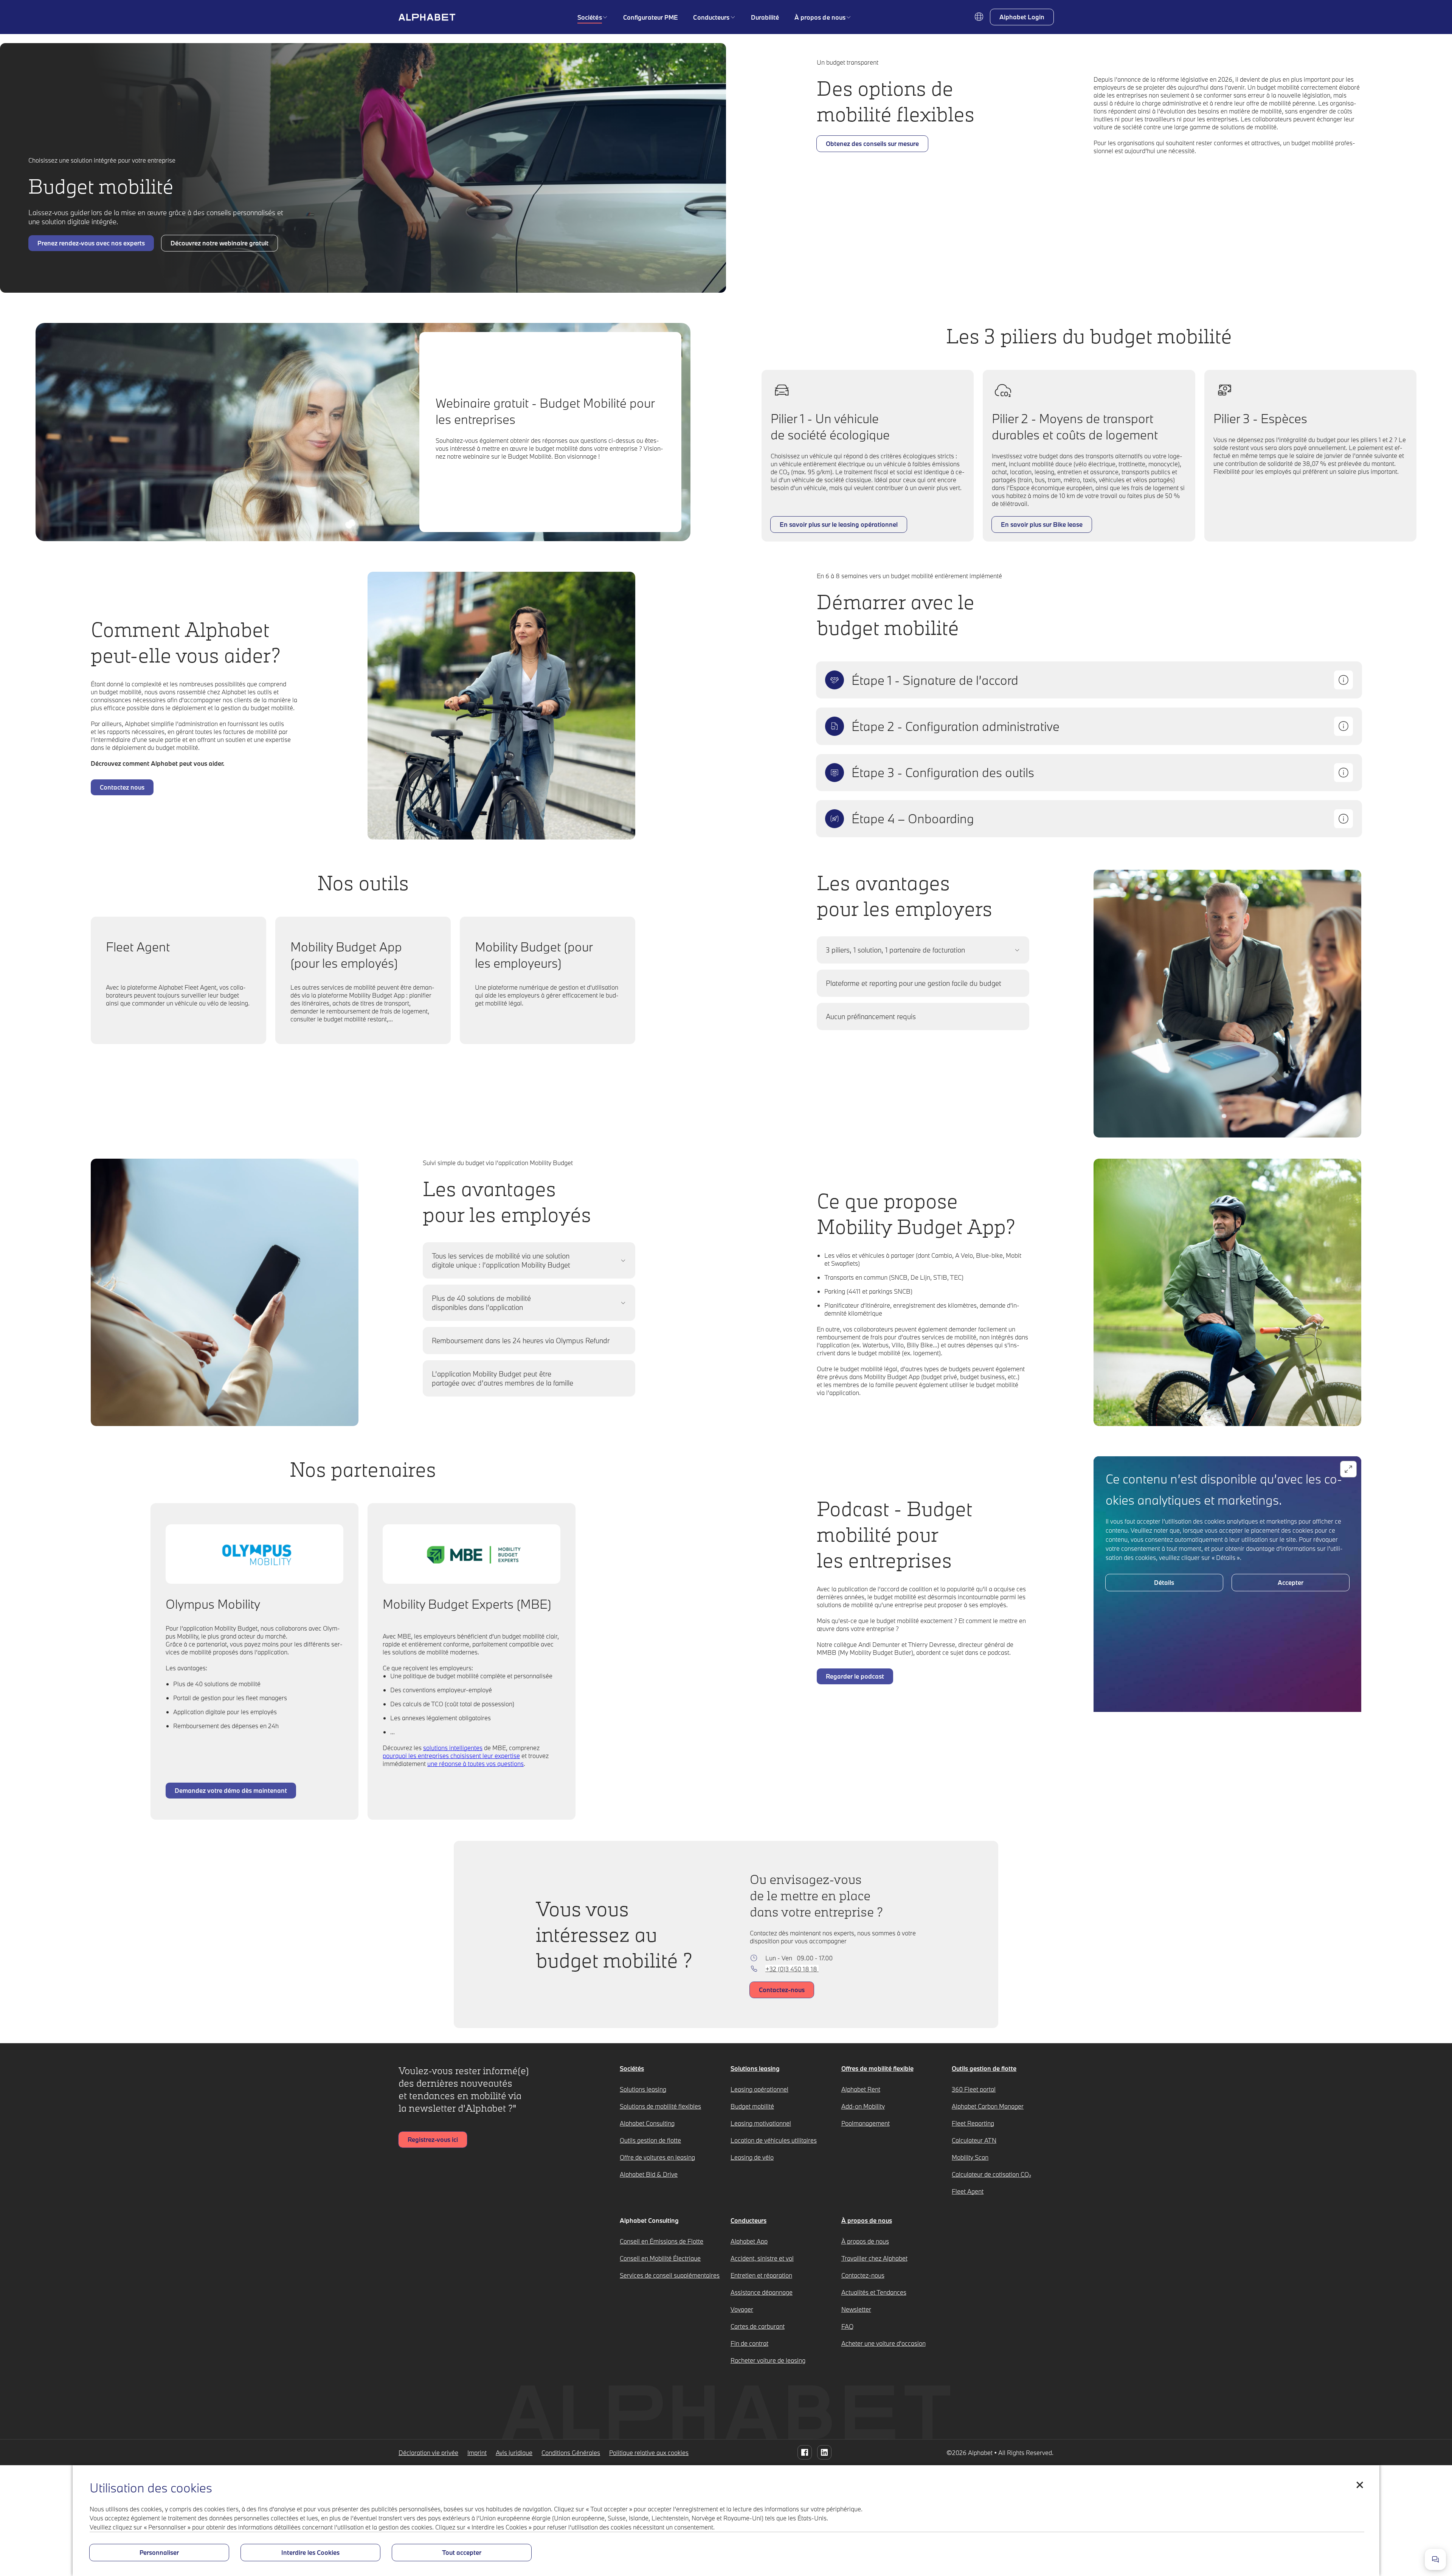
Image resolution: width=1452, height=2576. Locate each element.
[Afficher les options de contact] (1435, 2559)
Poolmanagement (866, 2123)
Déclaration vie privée (428, 2453)
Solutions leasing (643, 2089)
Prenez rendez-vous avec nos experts (91, 245)
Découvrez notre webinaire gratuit (220, 245)
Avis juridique (514, 2453)
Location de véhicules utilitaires (774, 2140)
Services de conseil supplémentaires (670, 2275)
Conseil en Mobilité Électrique (660, 2258)
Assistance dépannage (762, 2292)
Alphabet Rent (861, 2089)
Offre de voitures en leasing (657, 2157)
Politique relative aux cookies (649, 2453)
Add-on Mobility (863, 2106)
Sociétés (590, 17)
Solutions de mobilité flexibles (660, 2106)
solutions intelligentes (453, 1748)
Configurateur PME (651, 17)
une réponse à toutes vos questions (475, 1764)
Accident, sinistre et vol (762, 2258)
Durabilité (765, 17)
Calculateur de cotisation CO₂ (991, 2174)
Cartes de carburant (758, 2326)
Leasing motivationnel (761, 2123)
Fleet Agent (968, 2191)
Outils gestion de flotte (650, 2140)
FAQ (847, 2326)
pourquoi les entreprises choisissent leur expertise (451, 1756)
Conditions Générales (571, 2453)
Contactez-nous (863, 2275)
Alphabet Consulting (647, 2123)
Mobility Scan (970, 2157)
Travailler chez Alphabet (874, 2258)
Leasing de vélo (752, 2157)
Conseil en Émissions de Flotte (662, 2241)
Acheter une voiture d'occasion (883, 2343)
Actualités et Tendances (874, 2292)
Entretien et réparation (761, 2275)
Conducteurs (711, 17)
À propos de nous (820, 17)
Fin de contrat (749, 2343)
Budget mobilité (752, 2106)
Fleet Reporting (973, 2123)
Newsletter (856, 2309)
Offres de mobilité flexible (877, 2068)
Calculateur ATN (974, 2140)
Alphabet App (749, 2241)
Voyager (742, 2309)
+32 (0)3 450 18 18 (792, 1969)
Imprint (477, 2453)
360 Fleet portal (974, 2089)
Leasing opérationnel (759, 2089)
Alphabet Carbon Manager (988, 2106)
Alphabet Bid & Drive (649, 2174)
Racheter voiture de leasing (768, 2360)
